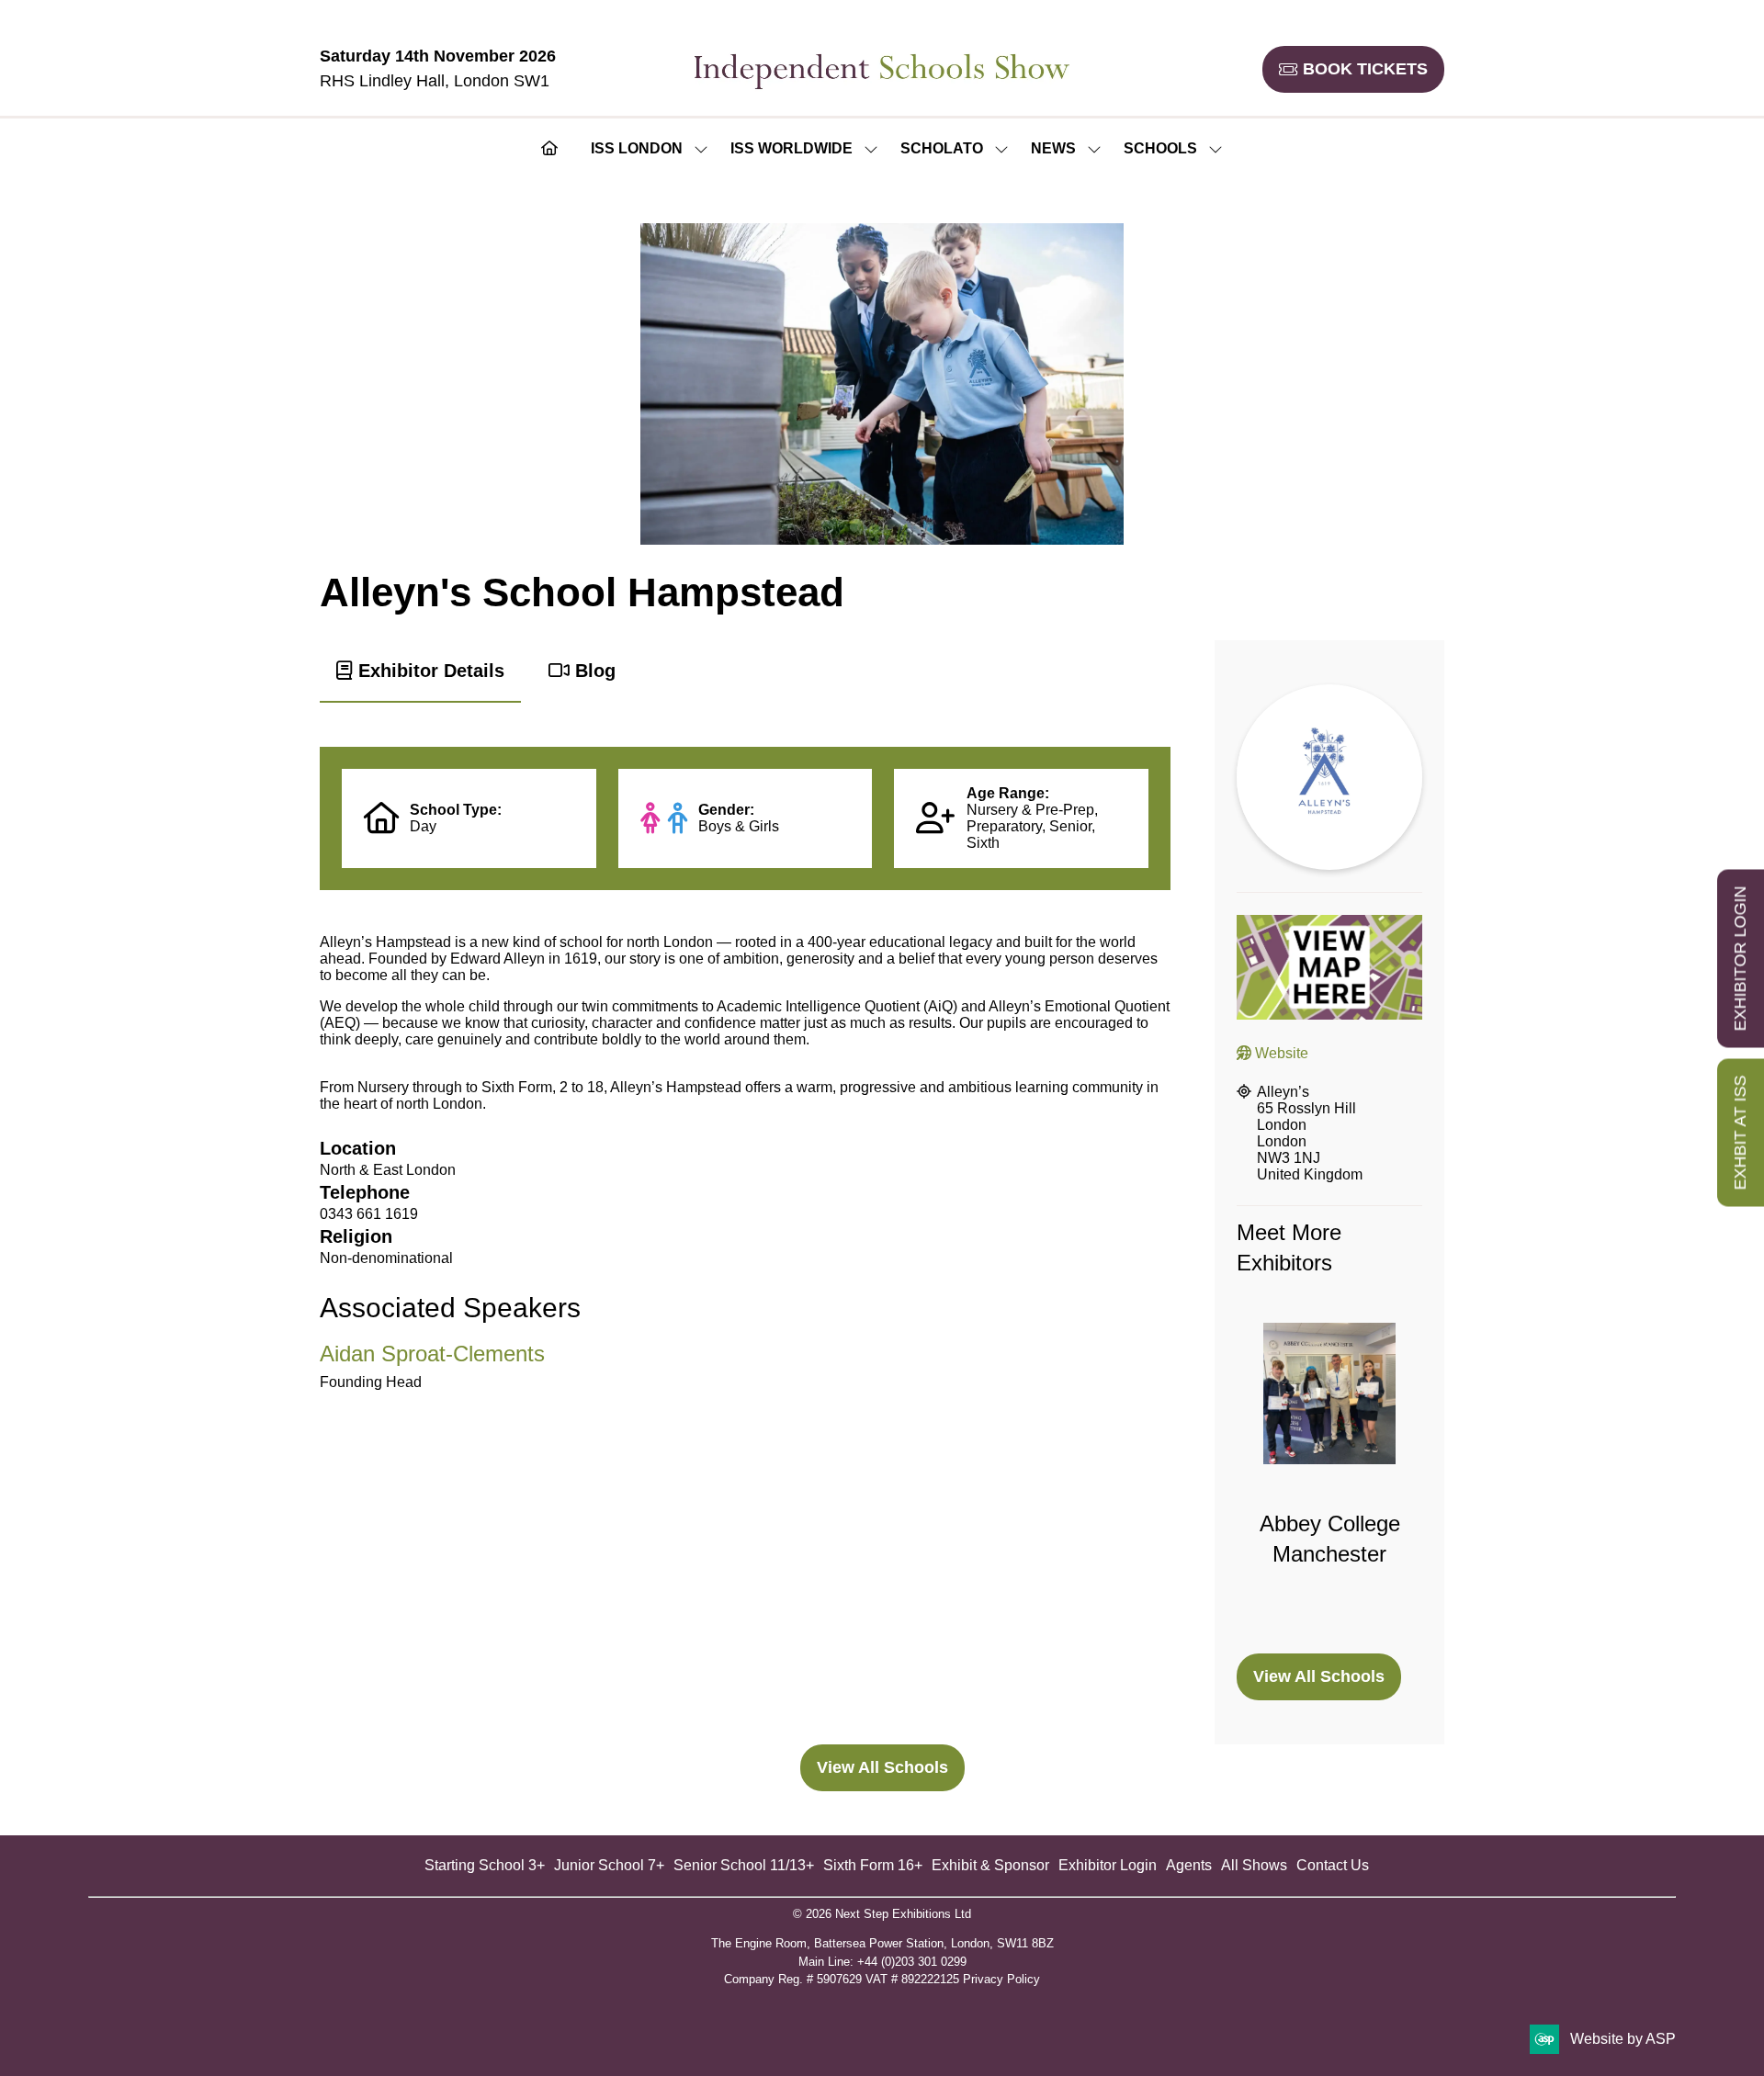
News (1053, 148)
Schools (1160, 148)
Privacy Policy (1001, 1979)
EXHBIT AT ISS (1740, 1133)
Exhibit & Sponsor (990, 1865)
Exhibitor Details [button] (429, 671)
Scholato (942, 148)
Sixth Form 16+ (873, 1865)
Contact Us (1333, 1865)
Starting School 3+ (485, 1865)
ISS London (637, 148)
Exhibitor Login (1108, 1865)
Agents (1189, 1865)
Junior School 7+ (609, 1865)
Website (1280, 1053)
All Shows (1254, 1865)
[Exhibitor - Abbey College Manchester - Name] (1329, 1477)
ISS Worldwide (792, 148)
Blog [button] (593, 671)
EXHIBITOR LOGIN (1740, 959)
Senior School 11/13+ (744, 1865)
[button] (1353, 69)
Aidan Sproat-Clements (432, 1354)
